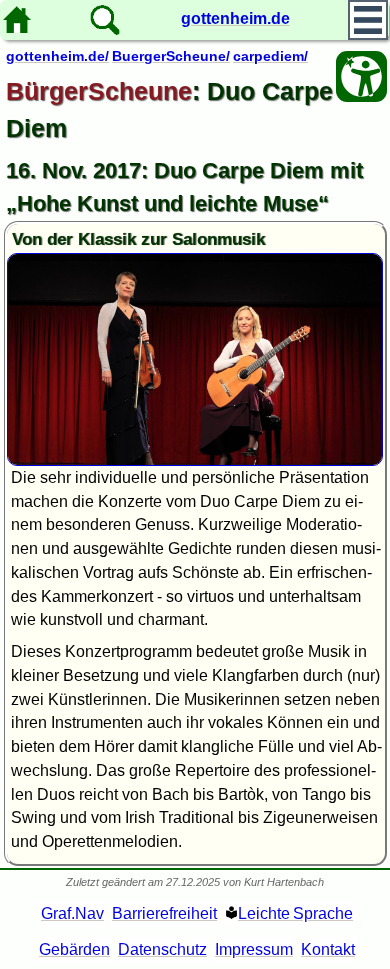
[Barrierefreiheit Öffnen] (361, 76)
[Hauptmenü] (368, 20)
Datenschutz (162, 949)
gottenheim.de (235, 18)
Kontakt (328, 949)
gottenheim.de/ (57, 56)
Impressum (254, 949)
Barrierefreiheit (164, 913)
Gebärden (74, 949)
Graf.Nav (72, 913)
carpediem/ (270, 56)
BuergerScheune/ (171, 56)
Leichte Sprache (295, 913)
